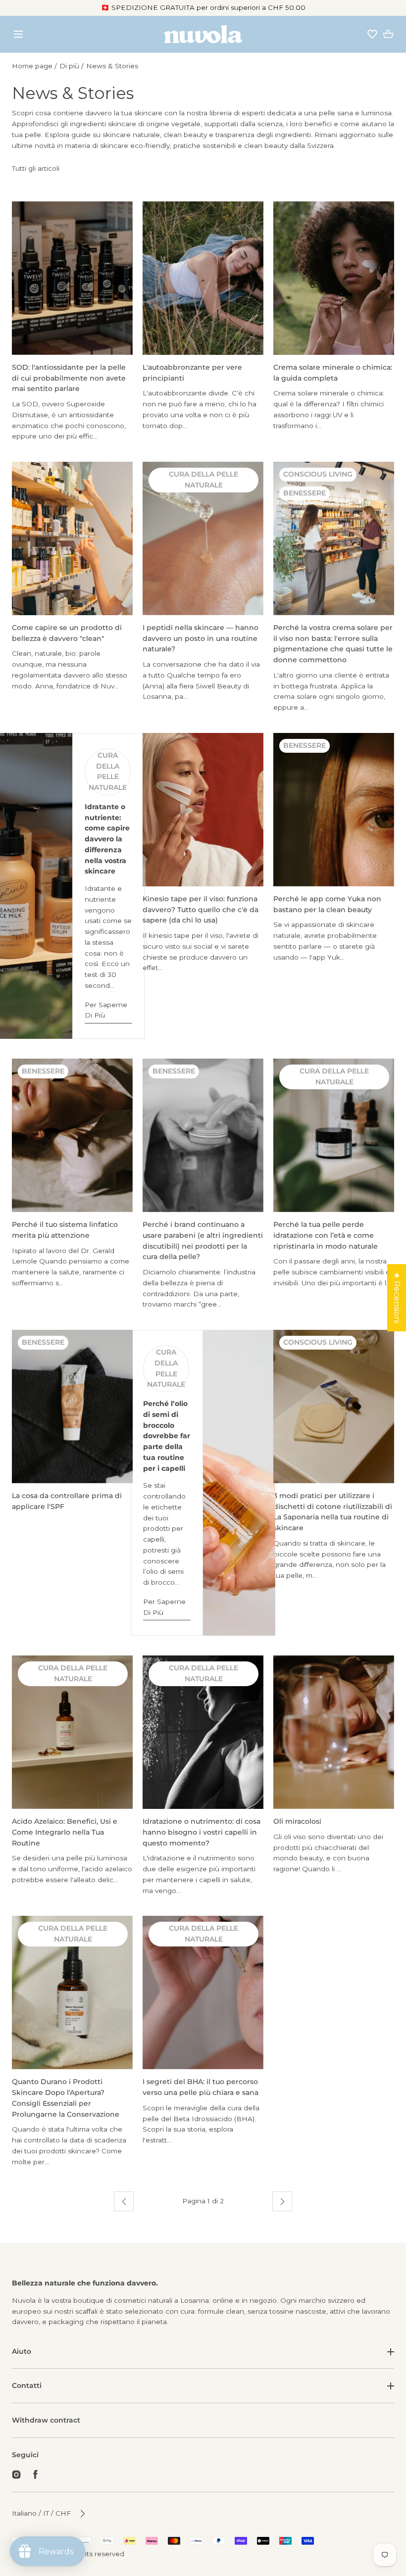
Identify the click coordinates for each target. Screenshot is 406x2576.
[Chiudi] (203, 1288)
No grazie (203, 2552)
